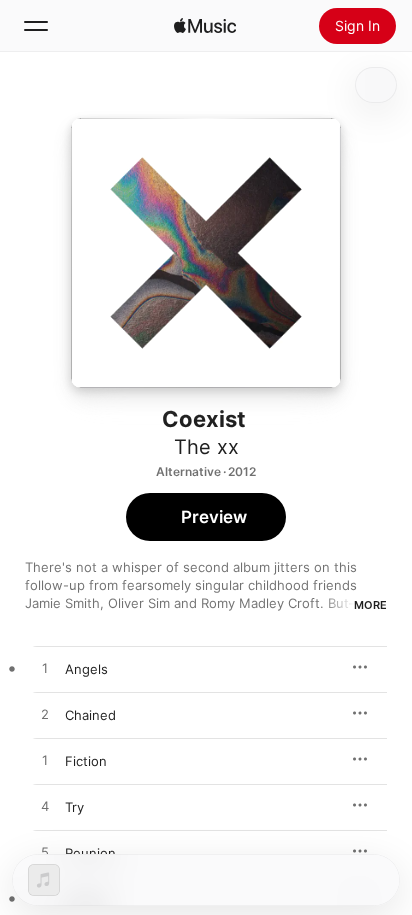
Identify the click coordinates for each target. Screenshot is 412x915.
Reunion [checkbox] (90, 853)
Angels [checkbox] (86, 669)
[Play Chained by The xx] (45, 715)
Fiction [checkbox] (86, 761)
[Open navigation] (36, 26)
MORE (370, 605)
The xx (206, 447)
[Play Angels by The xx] (45, 669)
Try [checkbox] (74, 807)
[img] (205, 26)
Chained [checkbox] (90, 715)
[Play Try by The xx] (45, 807)
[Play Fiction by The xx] (45, 761)
